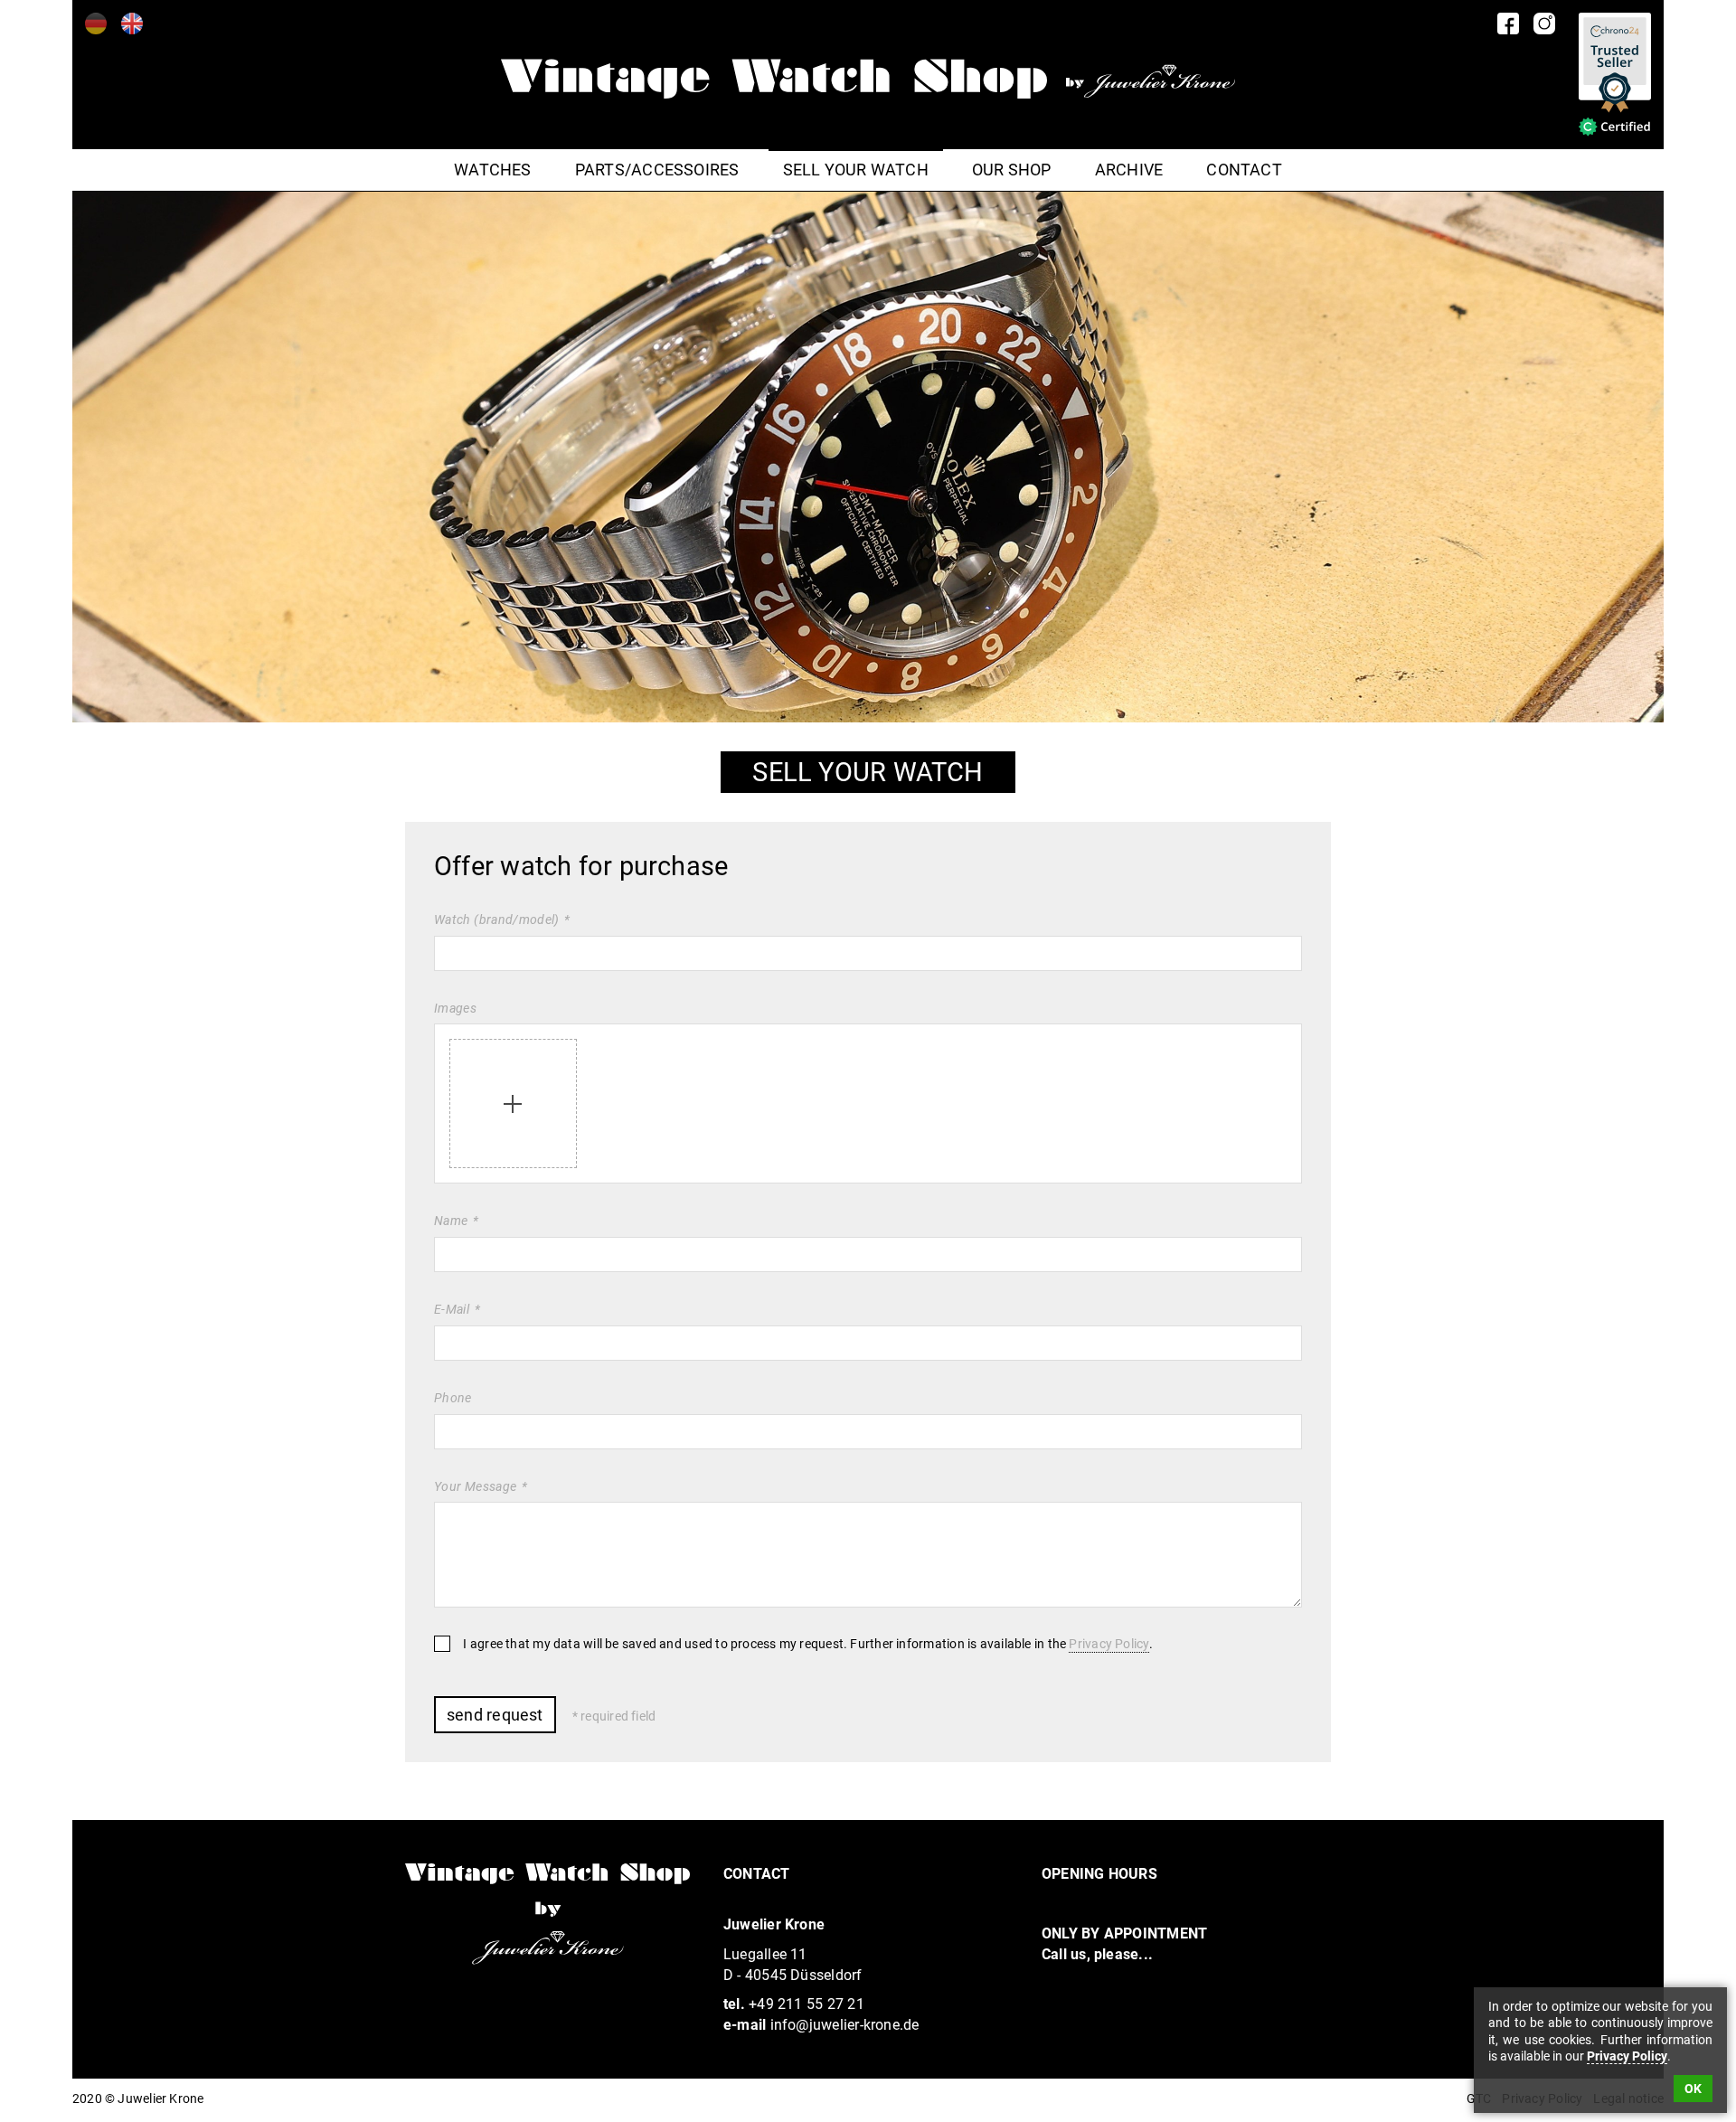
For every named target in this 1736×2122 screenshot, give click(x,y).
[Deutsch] (96, 24)
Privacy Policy (1109, 1644)
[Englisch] (132, 24)
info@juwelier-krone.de (845, 2025)
